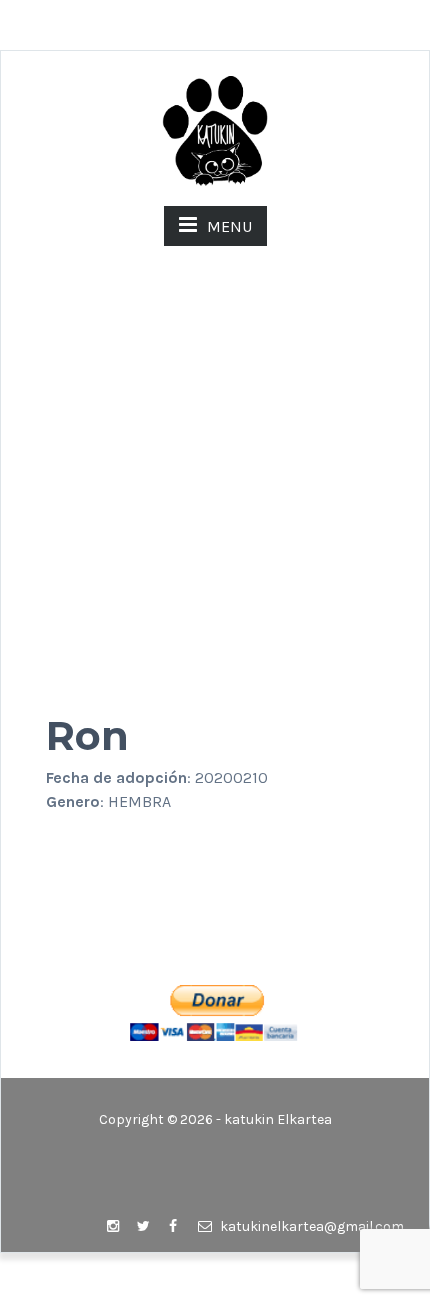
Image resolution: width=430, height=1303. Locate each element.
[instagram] (113, 1227)
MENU (229, 226)
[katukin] (215, 129)
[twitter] (143, 1227)
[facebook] (173, 1227)
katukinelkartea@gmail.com (310, 1226)
